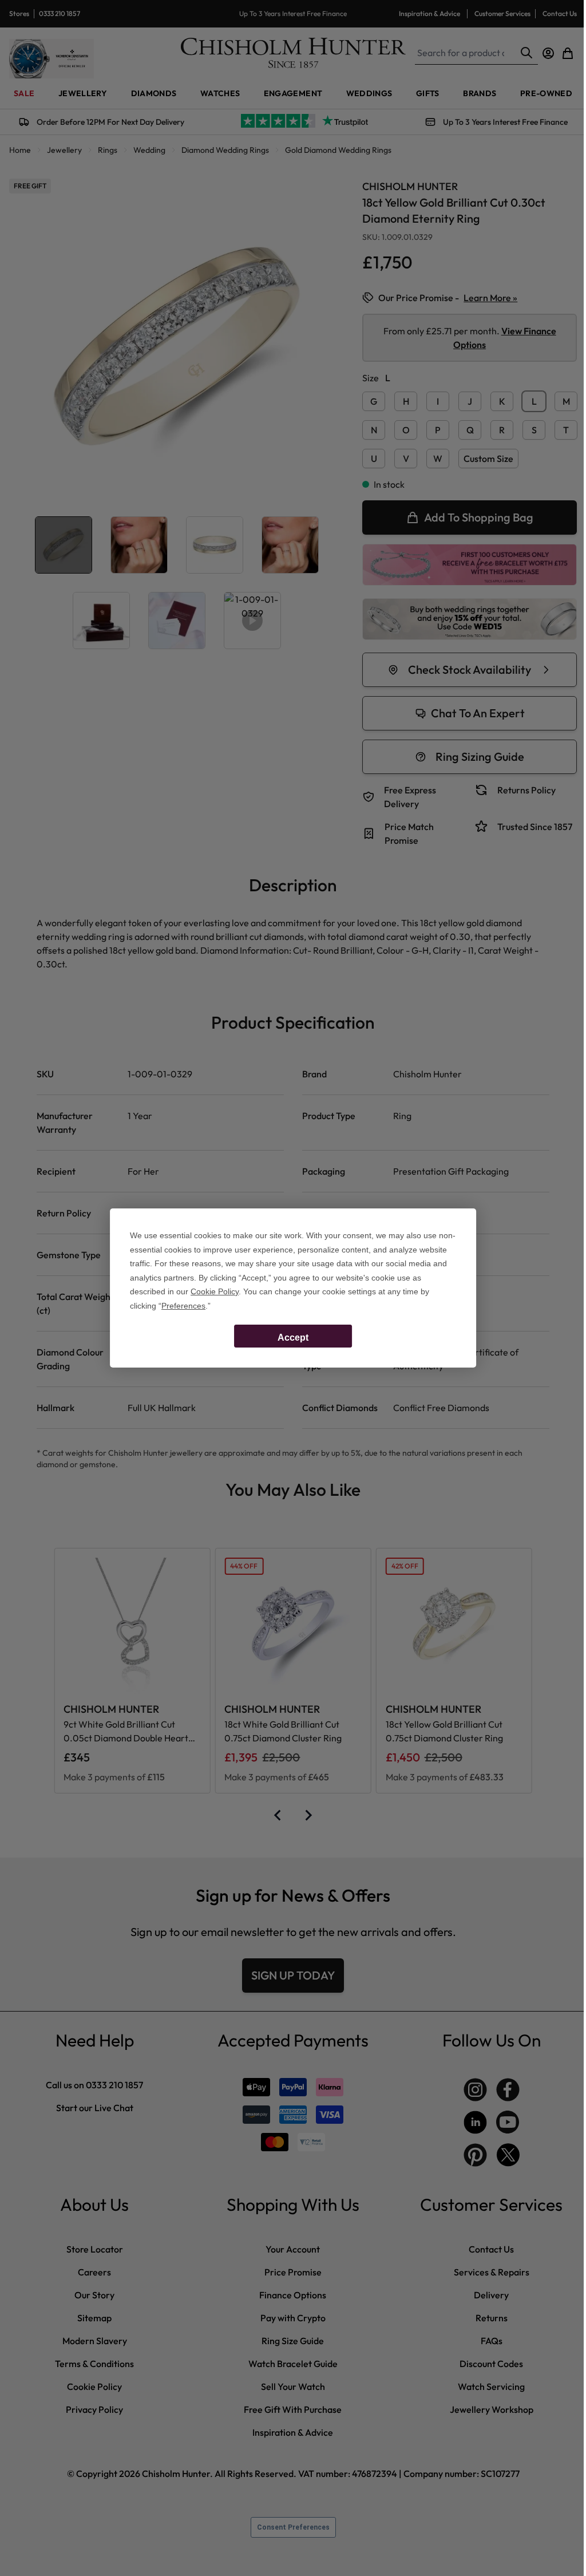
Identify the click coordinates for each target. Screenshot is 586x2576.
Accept (293, 1338)
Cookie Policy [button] (215, 1291)
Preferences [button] (183, 1306)
